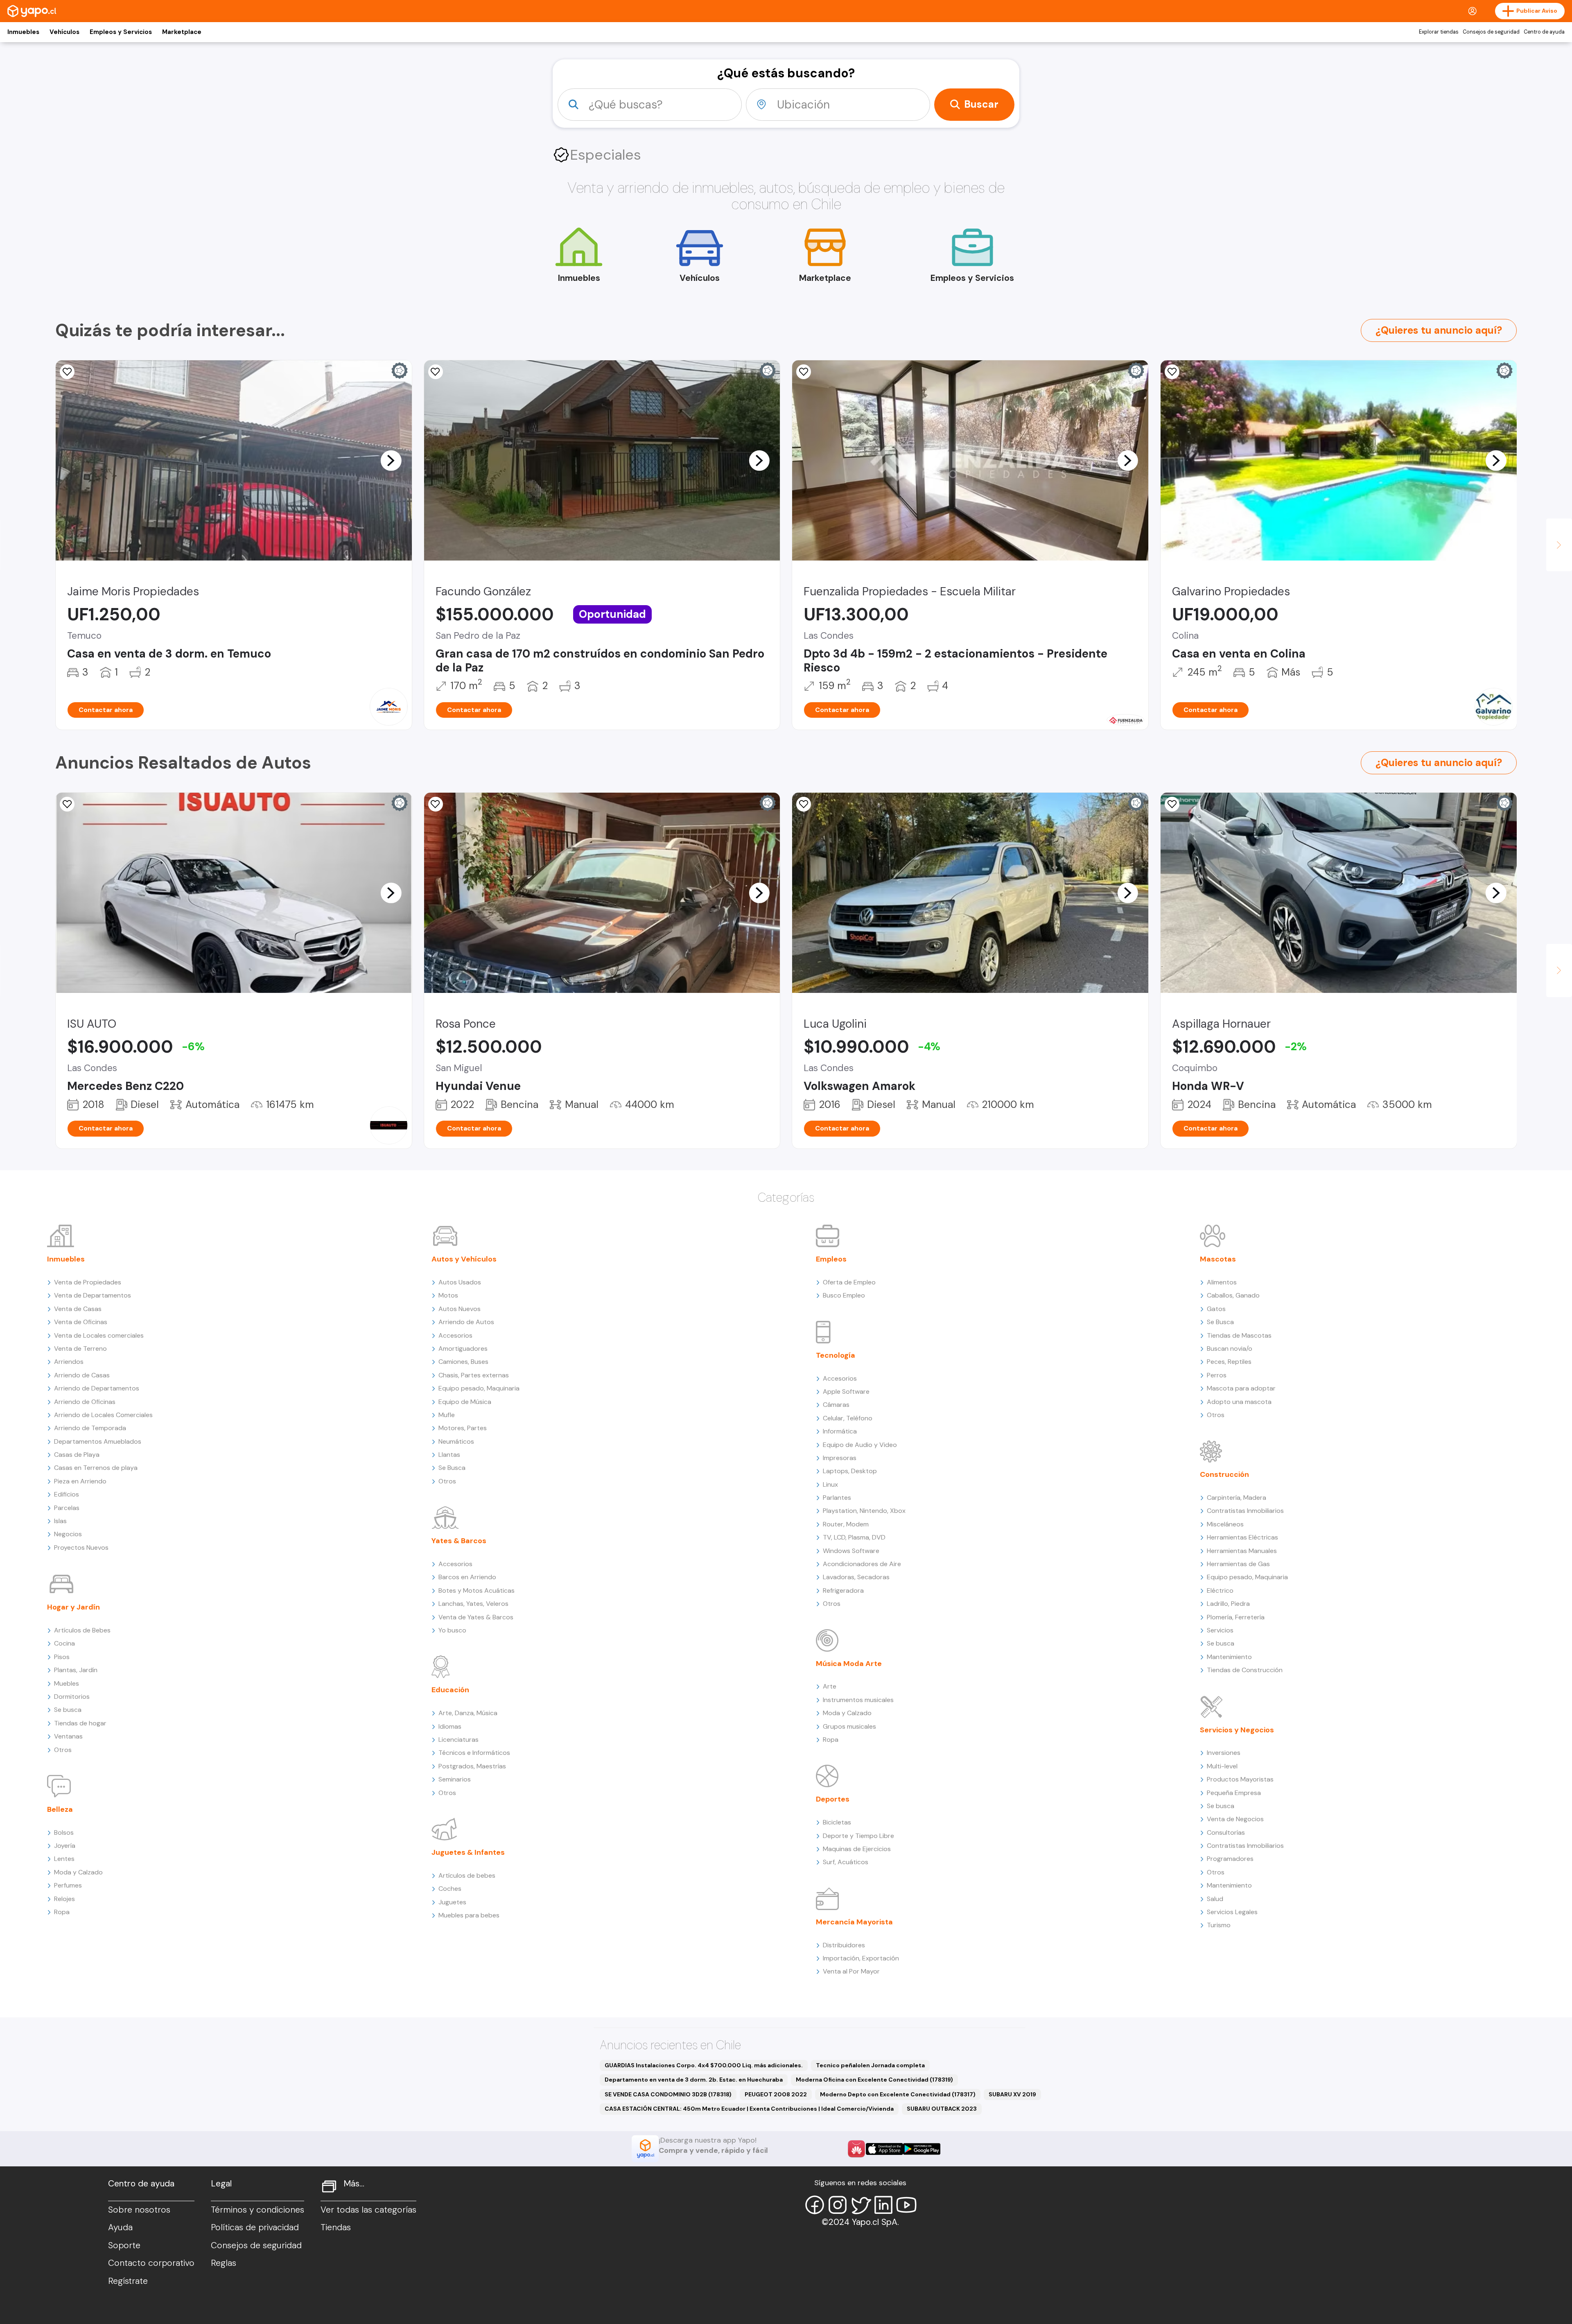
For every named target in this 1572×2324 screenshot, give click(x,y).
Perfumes (68, 1885)
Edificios (67, 1494)
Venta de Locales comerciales (99, 1335)
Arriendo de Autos (466, 1322)
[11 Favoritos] (436, 372)
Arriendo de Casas (82, 1375)
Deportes (833, 1799)
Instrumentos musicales (858, 1700)
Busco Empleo (844, 1295)
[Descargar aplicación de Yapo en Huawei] (856, 2149)
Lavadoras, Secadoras (856, 1577)
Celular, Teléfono (848, 1418)
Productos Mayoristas (1240, 1779)
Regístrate (128, 2281)
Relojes (64, 1899)
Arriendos (69, 1362)
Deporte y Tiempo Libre (858, 1836)
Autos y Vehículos (464, 1259)
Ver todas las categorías (368, 2210)
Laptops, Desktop (850, 1471)
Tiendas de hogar (80, 1723)
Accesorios (455, 1335)
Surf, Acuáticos (846, 1862)
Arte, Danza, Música (468, 1713)
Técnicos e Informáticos (474, 1753)
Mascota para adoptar (1241, 1388)
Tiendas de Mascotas (1239, 1335)
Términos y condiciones (257, 2210)
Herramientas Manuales (1242, 1551)
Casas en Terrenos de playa (96, 1468)
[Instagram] (838, 2205)
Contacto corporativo (151, 2263)
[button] (391, 460)
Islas (60, 1521)
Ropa (62, 1912)
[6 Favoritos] (67, 804)
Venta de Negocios (1235, 1819)
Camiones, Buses (463, 1362)
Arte (830, 1686)
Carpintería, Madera (1237, 1498)
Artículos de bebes (467, 1875)
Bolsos (64, 1832)
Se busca (68, 1710)
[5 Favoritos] (804, 804)
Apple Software (846, 1391)
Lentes (64, 1859)
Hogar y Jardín (73, 1607)
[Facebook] (815, 2205)
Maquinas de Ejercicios (857, 1849)
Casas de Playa (77, 1455)
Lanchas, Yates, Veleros (473, 1604)
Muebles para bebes (469, 1915)
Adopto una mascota (1239, 1402)
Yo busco (452, 1630)
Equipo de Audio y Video (860, 1445)
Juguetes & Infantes (468, 1852)
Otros (63, 1750)
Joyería (65, 1846)
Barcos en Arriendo (467, 1577)
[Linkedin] (883, 2205)
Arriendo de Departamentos (97, 1388)
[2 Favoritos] (1172, 804)
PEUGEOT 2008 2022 (776, 2094)
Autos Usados (460, 1282)
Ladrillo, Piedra (1228, 1604)
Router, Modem (846, 1524)
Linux (830, 1484)
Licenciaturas (458, 1740)
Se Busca (452, 1468)
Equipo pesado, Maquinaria (479, 1388)
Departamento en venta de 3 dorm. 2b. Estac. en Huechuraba (694, 2080)
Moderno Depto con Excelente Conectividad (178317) (898, 2094)
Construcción (1224, 1474)
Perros (1217, 1375)
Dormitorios (72, 1697)
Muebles (67, 1683)
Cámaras (836, 1405)
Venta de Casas (78, 1309)
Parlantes (837, 1498)
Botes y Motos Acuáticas (477, 1590)
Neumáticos (456, 1441)
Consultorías (1226, 1832)
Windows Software (851, 1551)
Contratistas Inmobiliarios (1245, 1511)
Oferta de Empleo (849, 1282)
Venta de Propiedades (88, 1282)
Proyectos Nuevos (81, 1547)
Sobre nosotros (139, 2210)
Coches (450, 1889)
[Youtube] (906, 2205)
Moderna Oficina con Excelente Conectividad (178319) (874, 2080)
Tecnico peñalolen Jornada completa (870, 2065)
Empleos (831, 1259)
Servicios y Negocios (1237, 1730)
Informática (840, 1431)
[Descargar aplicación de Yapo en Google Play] (922, 2149)
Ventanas (68, 1736)
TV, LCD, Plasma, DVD (854, 1537)
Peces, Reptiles (1229, 1362)
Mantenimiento (1229, 1657)
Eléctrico (1220, 1590)
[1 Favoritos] (67, 372)
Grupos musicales (849, 1726)
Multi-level (1222, 1766)
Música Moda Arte (849, 1664)
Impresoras (840, 1458)
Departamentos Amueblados (98, 1441)
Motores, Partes (463, 1428)
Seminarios (455, 1779)
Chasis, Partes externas (474, 1375)
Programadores (1230, 1859)
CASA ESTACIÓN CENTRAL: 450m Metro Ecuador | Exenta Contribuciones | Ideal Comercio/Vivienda (749, 2109)
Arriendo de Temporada (90, 1428)
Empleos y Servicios (121, 32)
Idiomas (450, 1726)
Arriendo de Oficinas (85, 1402)
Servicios (1220, 1630)
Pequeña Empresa (1234, 1793)
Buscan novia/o (1230, 1349)
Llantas (449, 1455)
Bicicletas (837, 1822)
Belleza (60, 1809)
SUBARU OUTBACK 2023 (942, 2109)
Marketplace (182, 32)
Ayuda (120, 2227)
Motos (448, 1295)
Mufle (447, 1415)
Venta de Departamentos (93, 1295)
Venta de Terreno (80, 1349)
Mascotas (1218, 1259)
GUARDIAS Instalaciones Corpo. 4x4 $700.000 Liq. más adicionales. (704, 2065)
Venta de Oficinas (81, 1322)
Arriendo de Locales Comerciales (103, 1415)
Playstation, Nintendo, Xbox (864, 1511)
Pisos (62, 1657)
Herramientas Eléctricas (1242, 1537)
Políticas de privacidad (255, 2227)
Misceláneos (1225, 1524)
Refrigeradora (843, 1590)
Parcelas (67, 1508)
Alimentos (1222, 1282)
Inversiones (1224, 1753)
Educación (450, 1690)
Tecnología (836, 1355)
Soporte (124, 2245)
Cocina (64, 1643)
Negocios (68, 1534)
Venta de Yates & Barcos (476, 1617)
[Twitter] (861, 2205)
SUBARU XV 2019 (1012, 2094)
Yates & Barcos (459, 1541)
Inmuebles (23, 32)
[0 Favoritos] (804, 372)
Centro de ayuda (1544, 32)
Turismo (1219, 1925)
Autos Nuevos (460, 1309)
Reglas (224, 2263)
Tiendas (336, 2227)
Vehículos (64, 32)
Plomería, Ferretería (1236, 1617)
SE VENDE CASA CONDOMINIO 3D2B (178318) (668, 2094)
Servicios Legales (1232, 1912)
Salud (1215, 1899)
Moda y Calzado (78, 1872)
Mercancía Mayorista (854, 1922)
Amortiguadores (463, 1349)
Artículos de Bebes (82, 1630)
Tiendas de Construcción (1245, 1670)
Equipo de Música (465, 1402)
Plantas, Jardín (76, 1670)
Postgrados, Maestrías (472, 1766)
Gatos (1216, 1309)
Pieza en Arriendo (80, 1481)
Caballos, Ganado (1233, 1295)
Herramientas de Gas (1238, 1564)
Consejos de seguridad (1491, 32)
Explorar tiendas (1439, 32)
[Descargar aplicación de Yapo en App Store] (884, 2149)
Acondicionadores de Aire (862, 1564)
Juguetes (452, 1902)
